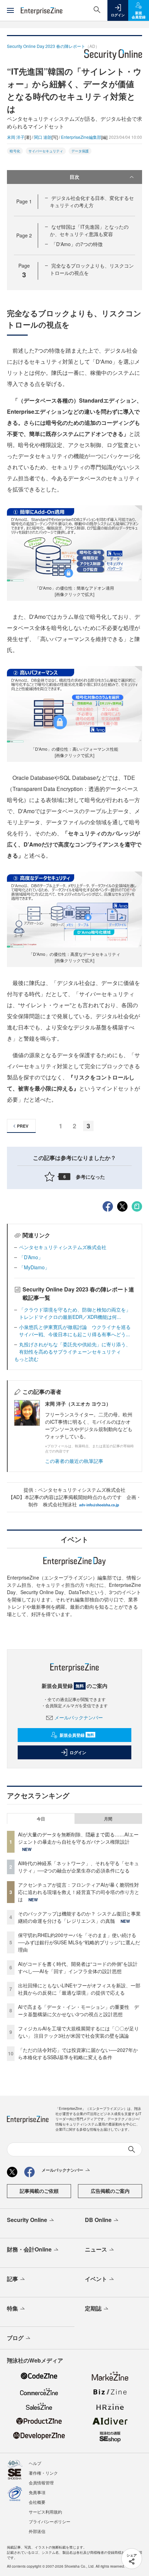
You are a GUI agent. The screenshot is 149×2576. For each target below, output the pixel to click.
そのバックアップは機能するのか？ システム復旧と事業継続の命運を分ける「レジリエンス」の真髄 (79, 1917)
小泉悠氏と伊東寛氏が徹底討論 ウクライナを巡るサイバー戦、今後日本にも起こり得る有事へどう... (75, 1331)
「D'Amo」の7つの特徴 (77, 244)
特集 (12, 2308)
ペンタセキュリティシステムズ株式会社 (63, 1247)
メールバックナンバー (79, 1717)
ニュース (96, 2249)
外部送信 (37, 2531)
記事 (12, 2279)
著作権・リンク (43, 2473)
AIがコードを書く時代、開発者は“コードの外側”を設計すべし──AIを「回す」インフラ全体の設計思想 (78, 1967)
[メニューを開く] (10, 10)
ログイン (78, 1752)
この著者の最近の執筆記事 (74, 1461)
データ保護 (80, 151)
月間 (108, 1819)
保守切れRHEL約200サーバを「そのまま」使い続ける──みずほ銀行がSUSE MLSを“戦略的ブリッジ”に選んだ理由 (79, 1942)
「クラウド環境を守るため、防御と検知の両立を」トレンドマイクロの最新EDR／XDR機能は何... (75, 1313)
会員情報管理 (41, 2482)
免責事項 (37, 2492)
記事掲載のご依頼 (39, 2191)
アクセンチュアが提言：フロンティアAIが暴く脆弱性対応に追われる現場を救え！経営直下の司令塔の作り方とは (79, 1892)
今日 (41, 1819)
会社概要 (37, 2502)
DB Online (98, 2220)
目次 (74, 177)
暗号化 (15, 151)
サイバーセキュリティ (46, 151)
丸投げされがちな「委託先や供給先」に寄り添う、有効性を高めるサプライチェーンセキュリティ (75, 1348)
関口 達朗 (43, 137)
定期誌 (93, 2308)
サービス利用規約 (45, 2512)
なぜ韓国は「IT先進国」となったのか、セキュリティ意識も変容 (89, 230)
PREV (23, 1126)
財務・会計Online (29, 2249)
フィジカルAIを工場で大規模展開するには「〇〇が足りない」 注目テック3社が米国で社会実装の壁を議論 (78, 2032)
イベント (96, 2279)
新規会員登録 (77, 1735)
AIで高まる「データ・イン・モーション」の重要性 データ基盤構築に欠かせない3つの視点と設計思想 (78, 2010)
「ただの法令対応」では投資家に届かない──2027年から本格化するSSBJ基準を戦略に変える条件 (78, 2053)
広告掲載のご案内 (110, 2191)
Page (24, 201)
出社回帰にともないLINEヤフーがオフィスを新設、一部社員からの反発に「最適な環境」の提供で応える (79, 1989)
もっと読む (26, 1359)
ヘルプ (35, 2463)
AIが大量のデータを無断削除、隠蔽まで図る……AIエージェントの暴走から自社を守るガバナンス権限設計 (78, 1838)
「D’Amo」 (31, 1257)
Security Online (27, 2220)
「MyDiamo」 (34, 1267)
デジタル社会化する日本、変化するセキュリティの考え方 (92, 201)
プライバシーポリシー (50, 2521)
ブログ (15, 2338)
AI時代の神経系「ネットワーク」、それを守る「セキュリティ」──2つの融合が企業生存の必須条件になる (78, 1867)
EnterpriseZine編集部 (81, 137)
